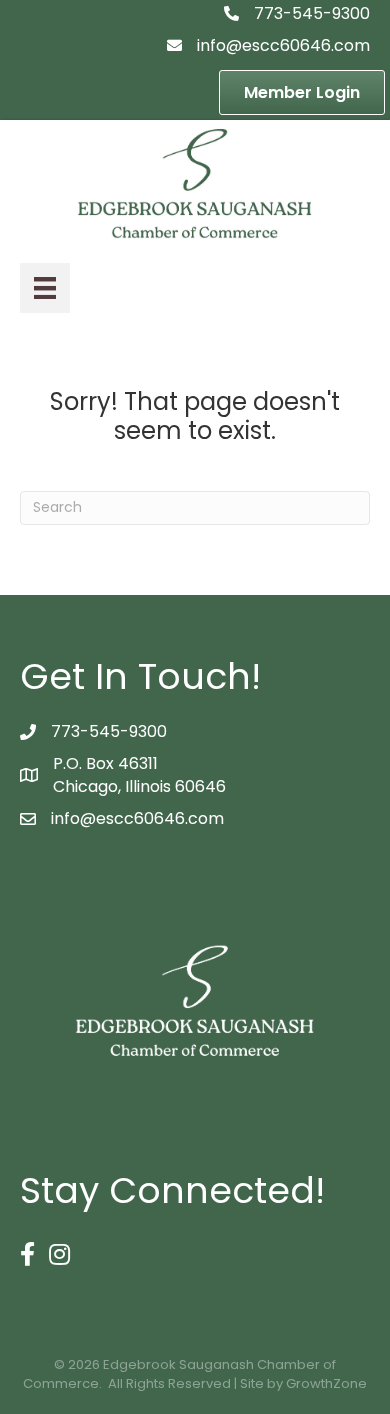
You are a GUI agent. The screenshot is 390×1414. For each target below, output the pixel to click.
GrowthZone (326, 1383)
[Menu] (45, 288)
